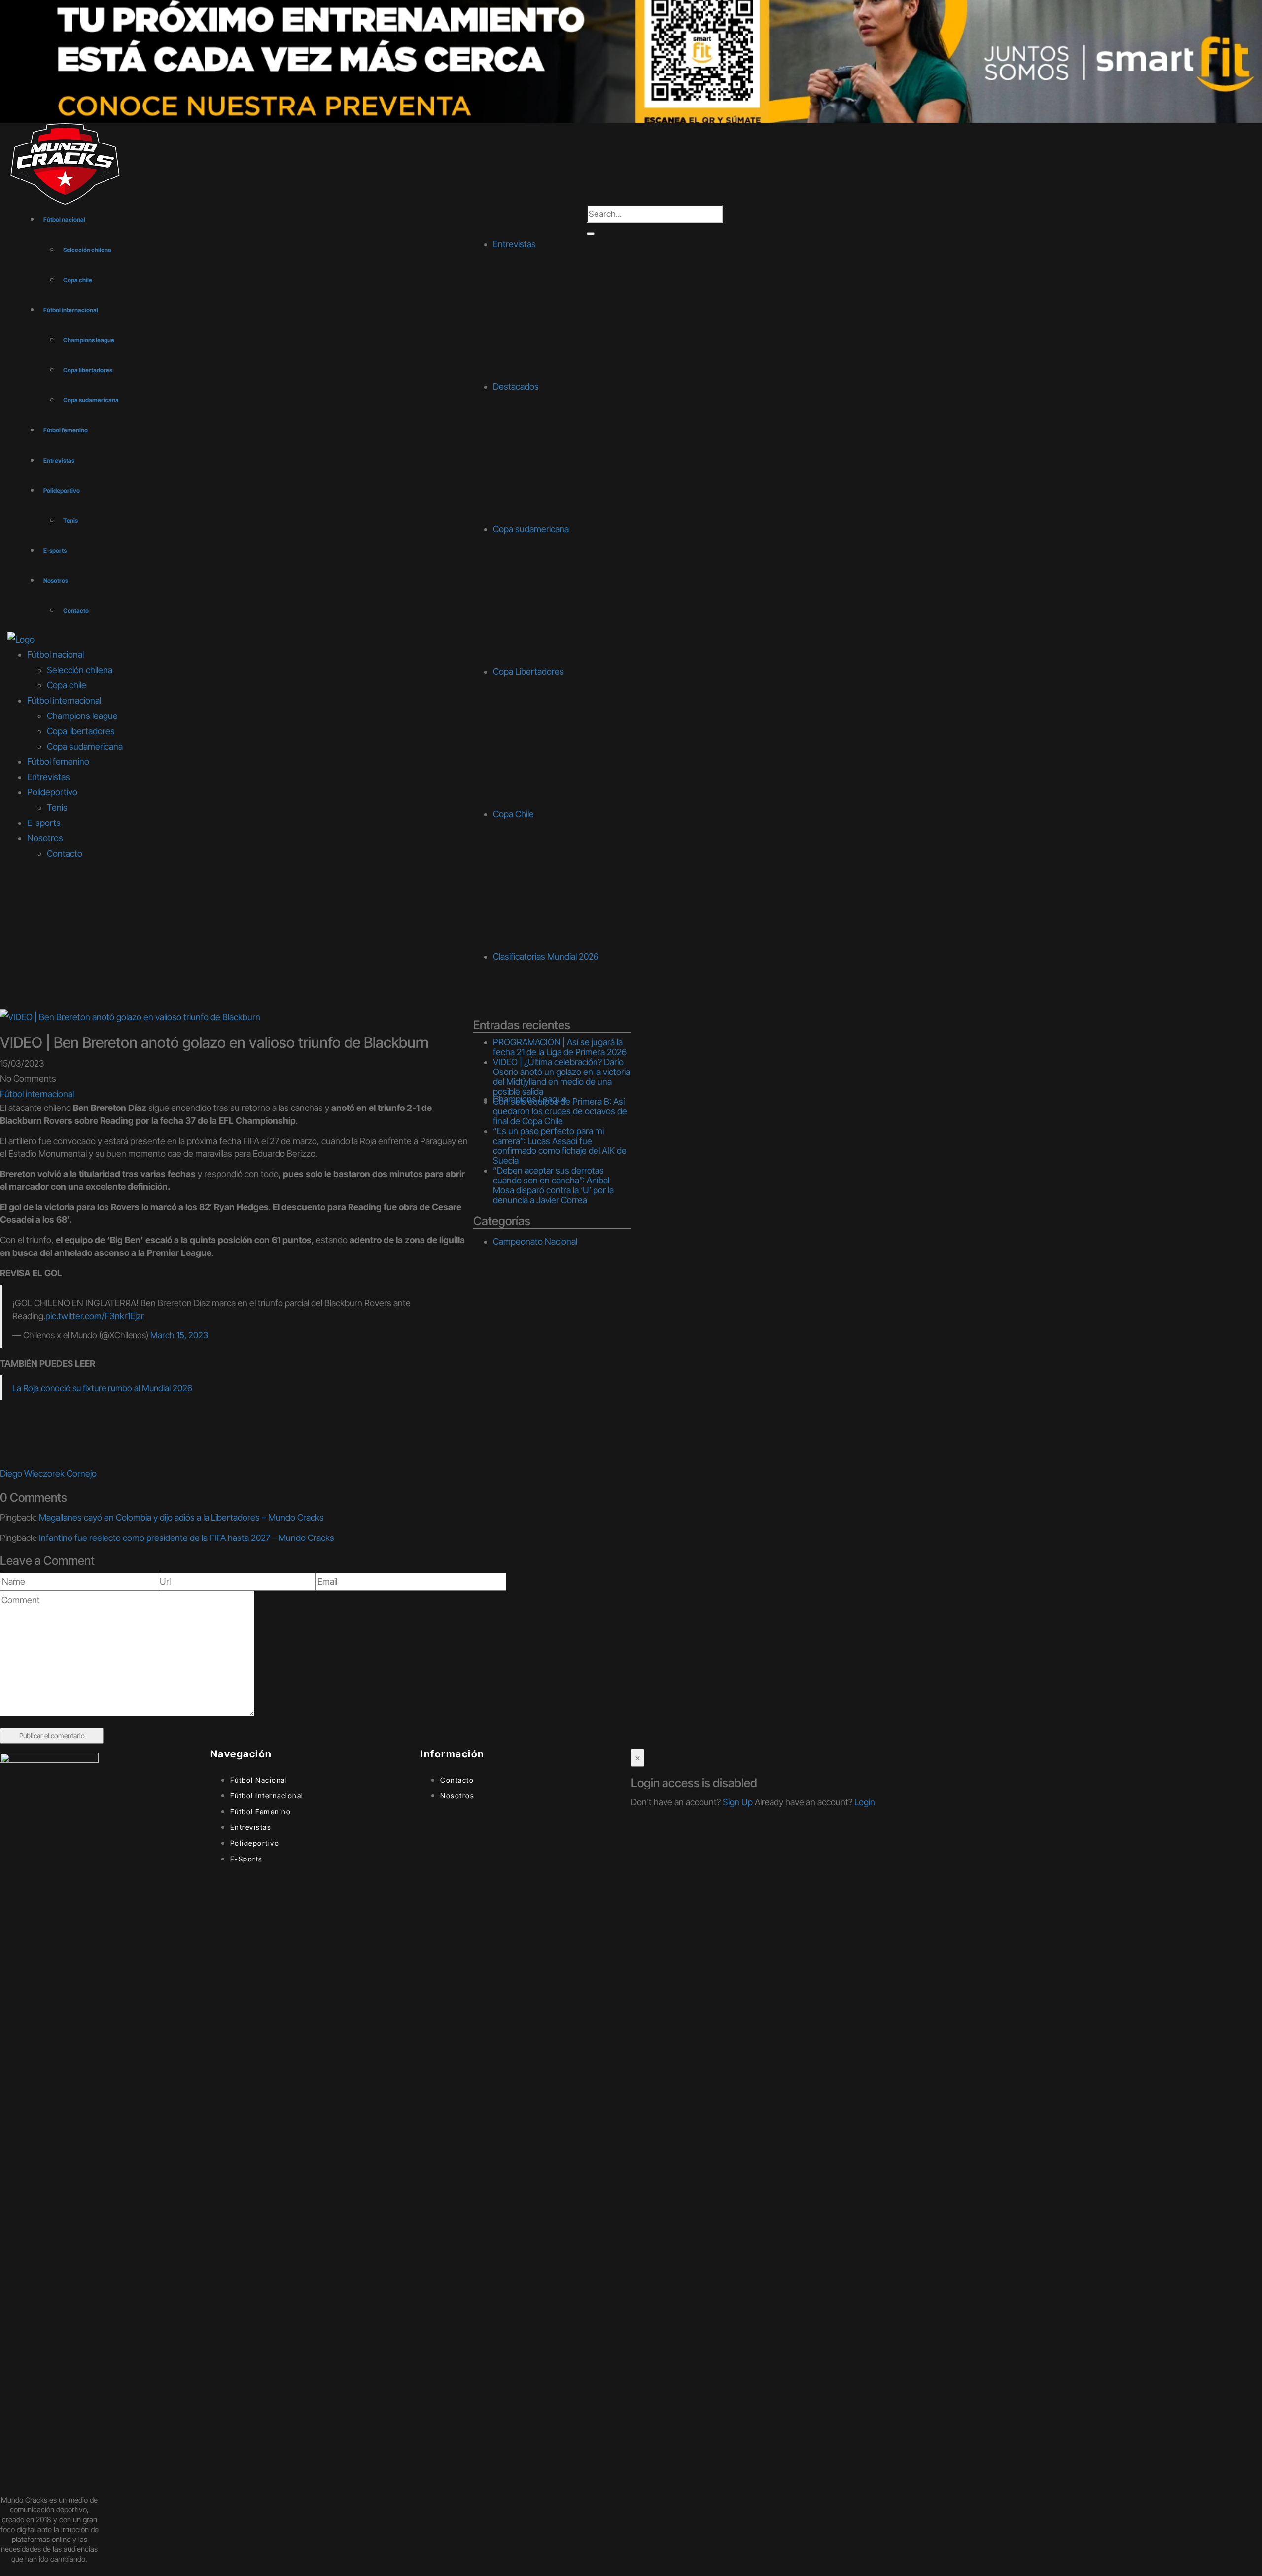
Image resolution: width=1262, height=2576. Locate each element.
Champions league (89, 340)
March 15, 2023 (179, 1335)
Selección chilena (87, 250)
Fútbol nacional (64, 220)
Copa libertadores (88, 370)
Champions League (530, 1099)
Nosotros (56, 581)
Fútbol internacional (71, 310)
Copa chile (78, 280)
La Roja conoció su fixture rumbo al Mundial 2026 (102, 1388)
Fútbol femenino (66, 430)
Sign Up (738, 1802)
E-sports (55, 551)
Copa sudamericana (91, 400)
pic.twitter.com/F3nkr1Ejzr (95, 1316)
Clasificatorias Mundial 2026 (546, 956)
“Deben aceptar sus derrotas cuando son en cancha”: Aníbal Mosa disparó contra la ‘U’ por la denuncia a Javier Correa (553, 1185)
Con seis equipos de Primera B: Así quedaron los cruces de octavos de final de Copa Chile (560, 1111)
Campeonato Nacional (535, 1241)
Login (865, 1802)
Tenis (70, 520)
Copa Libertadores (528, 671)
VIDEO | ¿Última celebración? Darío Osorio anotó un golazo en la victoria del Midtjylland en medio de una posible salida (561, 1077)
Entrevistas (59, 460)
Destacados (516, 386)
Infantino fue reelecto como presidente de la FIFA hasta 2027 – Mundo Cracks (187, 1538)
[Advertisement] (631, 935)
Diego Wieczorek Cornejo (48, 1474)
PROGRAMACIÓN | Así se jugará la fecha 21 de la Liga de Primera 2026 (560, 1047)
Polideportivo (62, 490)
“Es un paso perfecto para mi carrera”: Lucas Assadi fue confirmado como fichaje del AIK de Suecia (560, 1146)
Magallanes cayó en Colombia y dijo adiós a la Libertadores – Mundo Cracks (181, 1518)
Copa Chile (513, 814)
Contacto (76, 611)
